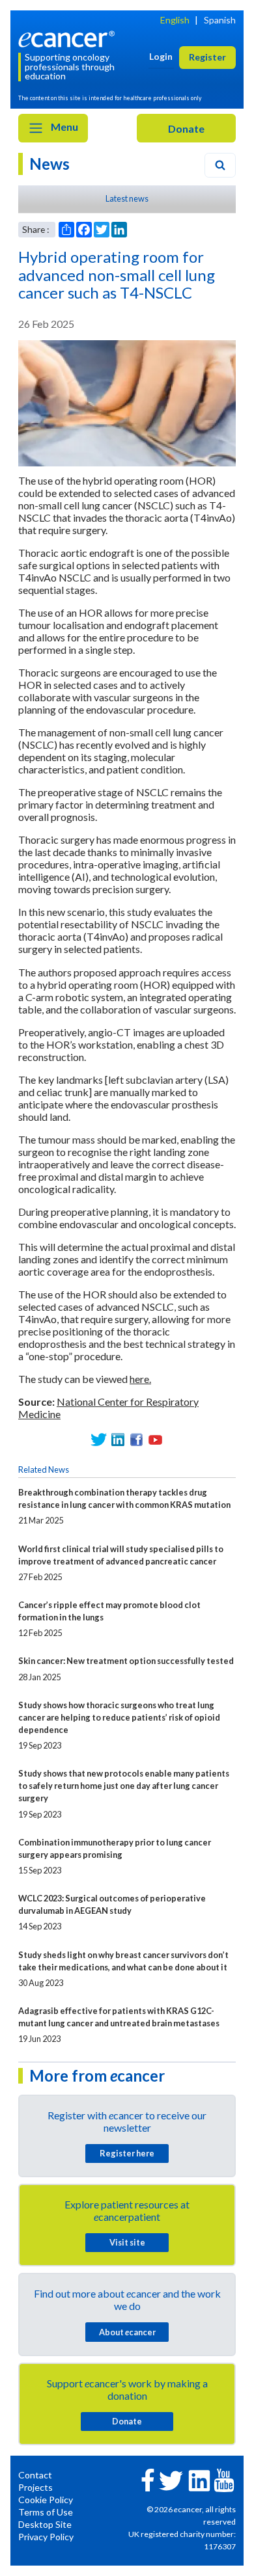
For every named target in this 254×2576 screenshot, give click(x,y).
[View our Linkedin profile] (118, 1440)
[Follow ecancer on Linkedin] (199, 2479)
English (175, 20)
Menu (63, 127)
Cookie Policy (46, 2500)
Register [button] (207, 57)
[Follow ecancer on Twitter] (171, 2479)
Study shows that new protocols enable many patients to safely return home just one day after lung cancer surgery (124, 1786)
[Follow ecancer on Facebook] (148, 2479)
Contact (35, 2475)
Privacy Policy (46, 2537)
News (49, 164)
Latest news (127, 198)
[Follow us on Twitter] (99, 1440)
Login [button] (161, 56)
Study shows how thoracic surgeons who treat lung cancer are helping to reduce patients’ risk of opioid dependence (119, 1717)
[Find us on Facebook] (136, 1440)
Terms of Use (46, 2512)
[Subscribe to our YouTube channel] (155, 1440)
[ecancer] (69, 37)
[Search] (220, 165)
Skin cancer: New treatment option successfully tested (126, 1661)
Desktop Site (45, 2524)
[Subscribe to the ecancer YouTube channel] (224, 2479)
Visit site (127, 2242)
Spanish (220, 20)
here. (140, 1379)
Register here (127, 2153)
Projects (35, 2487)
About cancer (127, 2332)
